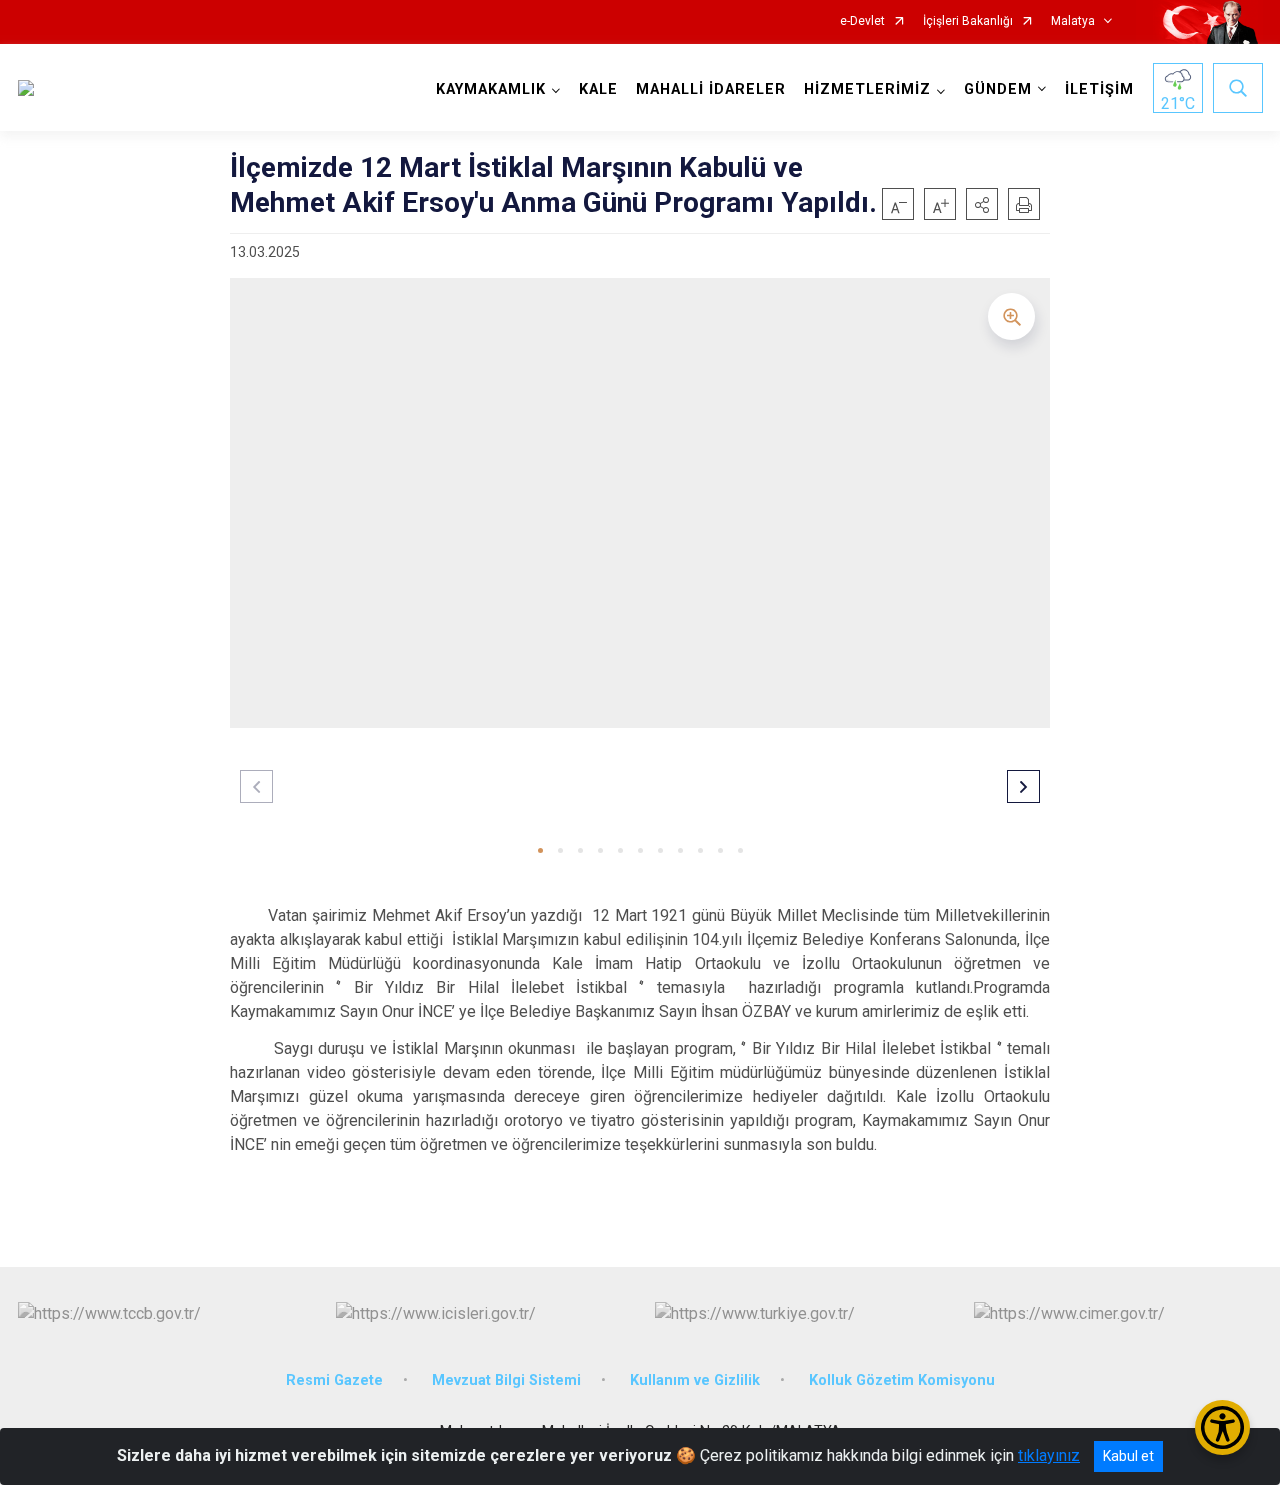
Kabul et (1128, 1456)
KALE (598, 89)
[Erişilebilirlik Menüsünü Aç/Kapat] (1222, 1427)
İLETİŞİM (1099, 89)
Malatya (1073, 21)
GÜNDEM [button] (998, 89)
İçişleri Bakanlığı (968, 21)
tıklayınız (1049, 1455)
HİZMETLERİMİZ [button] (867, 89)
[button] (982, 204)
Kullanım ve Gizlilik (695, 1380)
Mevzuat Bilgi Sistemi (506, 1380)
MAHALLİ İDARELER (711, 89)
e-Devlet (862, 21)
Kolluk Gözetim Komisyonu (902, 1380)
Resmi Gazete (334, 1380)
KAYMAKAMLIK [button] (491, 89)
